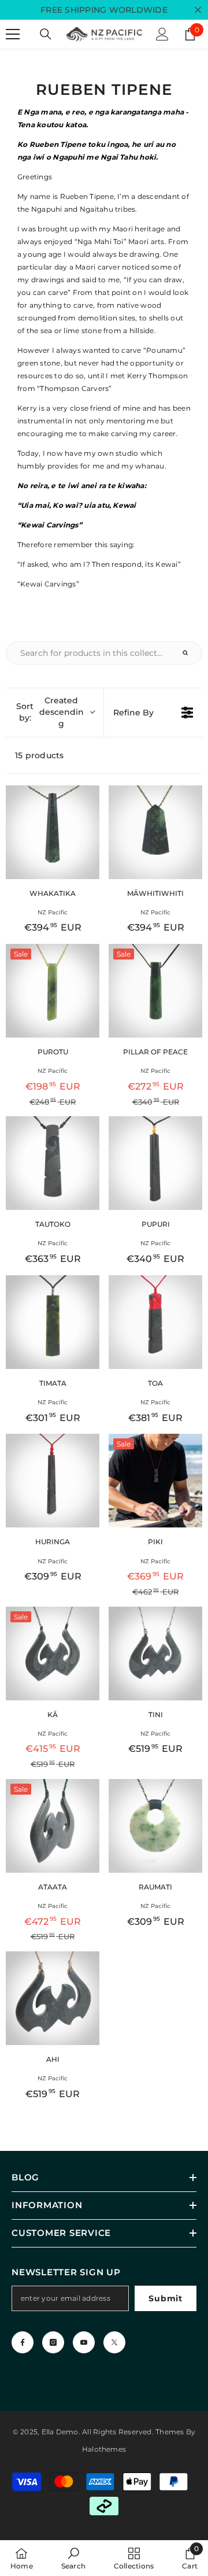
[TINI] (155, 1654)
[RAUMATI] (155, 1826)
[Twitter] (114, 2342)
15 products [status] (40, 755)
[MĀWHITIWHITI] (155, 832)
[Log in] (162, 34)
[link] (73, 2558)
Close (198, 10)
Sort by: (50, 712)
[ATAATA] (53, 1826)
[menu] (13, 34)
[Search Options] (190, 653)
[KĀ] (53, 1654)
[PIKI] (155, 1481)
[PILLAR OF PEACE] (155, 991)
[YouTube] (84, 2342)
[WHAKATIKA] (53, 832)
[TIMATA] (53, 1322)
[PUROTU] (53, 991)
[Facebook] (23, 2342)
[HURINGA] (53, 1481)
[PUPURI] (155, 1163)
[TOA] (155, 1322)
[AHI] (53, 1998)
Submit (165, 2298)
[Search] (46, 34)
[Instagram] (53, 2342)
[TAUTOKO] (53, 1163)
